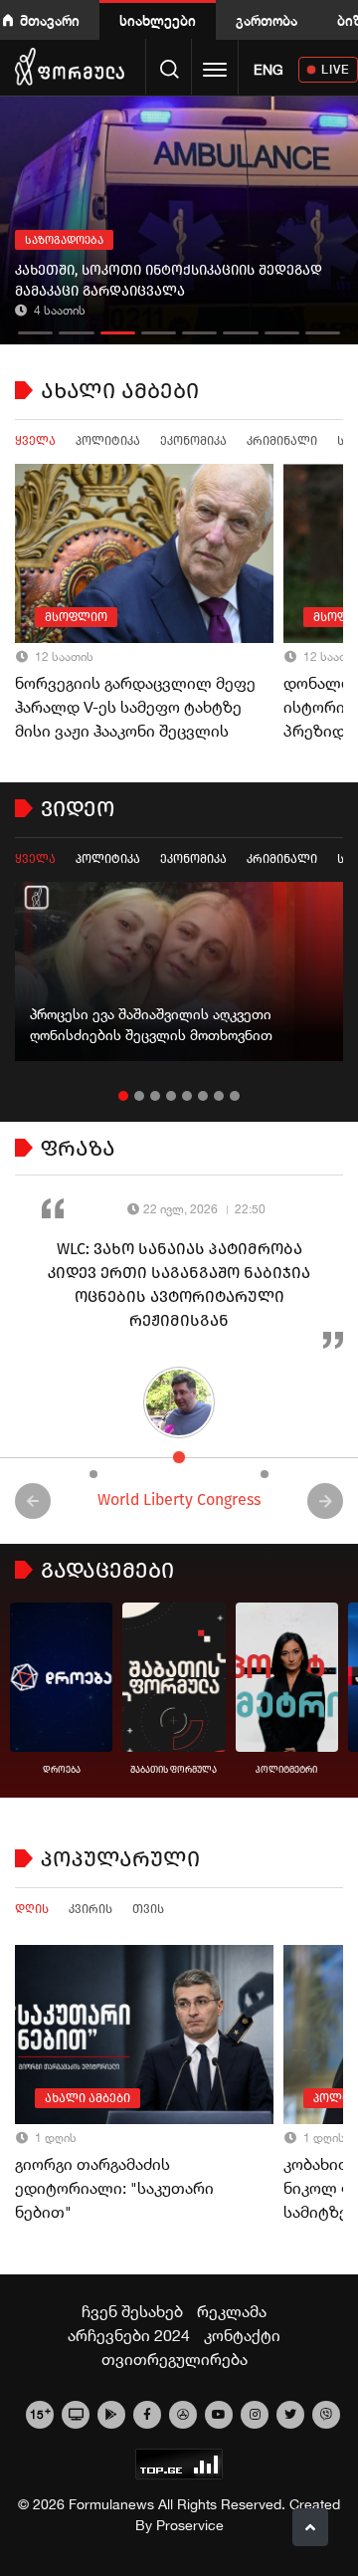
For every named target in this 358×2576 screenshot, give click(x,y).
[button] (35, 328)
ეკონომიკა (193, 441)
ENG (268, 70)
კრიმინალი (282, 441)
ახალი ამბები (88, 2098)
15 (40, 2413)
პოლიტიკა (108, 441)
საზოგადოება (64, 240)
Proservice (190, 2525)
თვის (148, 1909)
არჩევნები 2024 (129, 2335)
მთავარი (50, 20)
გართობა (267, 20)
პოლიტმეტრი (286, 1770)
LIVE (336, 69)
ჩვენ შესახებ (132, 2311)
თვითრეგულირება (175, 2359)
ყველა (35, 441)
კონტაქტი (242, 2335)
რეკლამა (232, 2311)
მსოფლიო (76, 617)
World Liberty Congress (179, 1500)
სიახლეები (158, 20)
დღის (32, 1909)
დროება (62, 1770)
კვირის (90, 1909)
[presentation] (33, 1501)
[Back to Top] (310, 2527)
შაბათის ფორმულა (174, 1770)
